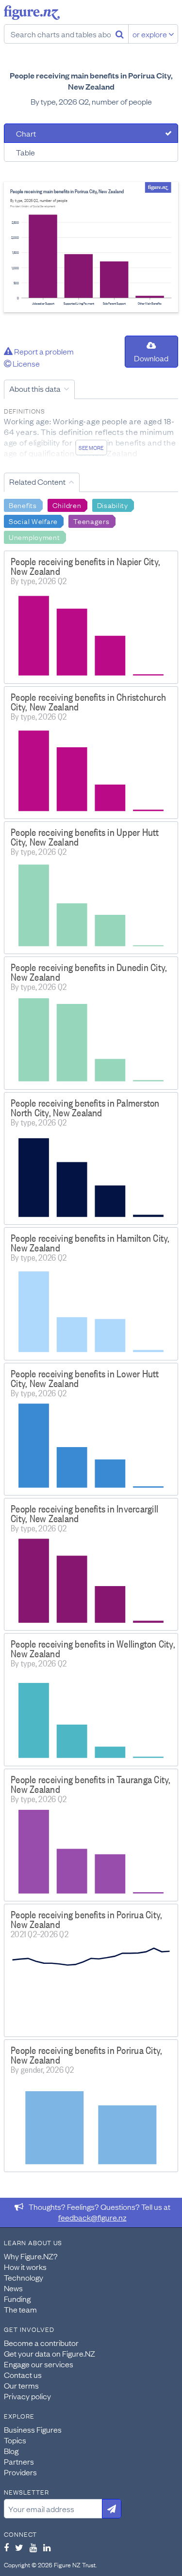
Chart (26, 133)
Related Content (37, 481)
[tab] (91, 133)
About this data (35, 388)
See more (91, 447)
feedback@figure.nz (92, 2217)
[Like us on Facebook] (6, 2547)
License (25, 363)
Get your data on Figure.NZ (50, 2353)
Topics (15, 2440)
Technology (24, 2277)
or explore (150, 34)
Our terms (21, 2385)
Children (67, 505)
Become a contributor (41, 2343)
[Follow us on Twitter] (19, 2547)
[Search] (120, 34)
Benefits (23, 505)
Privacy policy (27, 2396)
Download (151, 358)
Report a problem (43, 351)
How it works (25, 2267)
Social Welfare (33, 521)
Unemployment (34, 537)
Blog (11, 2451)
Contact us (23, 2375)
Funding (17, 2298)
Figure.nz (32, 13)
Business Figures (33, 2429)
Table (25, 152)
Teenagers (91, 521)
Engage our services (39, 2364)
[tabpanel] (91, 247)
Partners (19, 2461)
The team (20, 2309)
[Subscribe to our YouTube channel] (33, 2547)
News (13, 2288)
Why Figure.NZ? (31, 2256)
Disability (113, 505)
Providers (20, 2472)
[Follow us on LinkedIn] (47, 2547)
